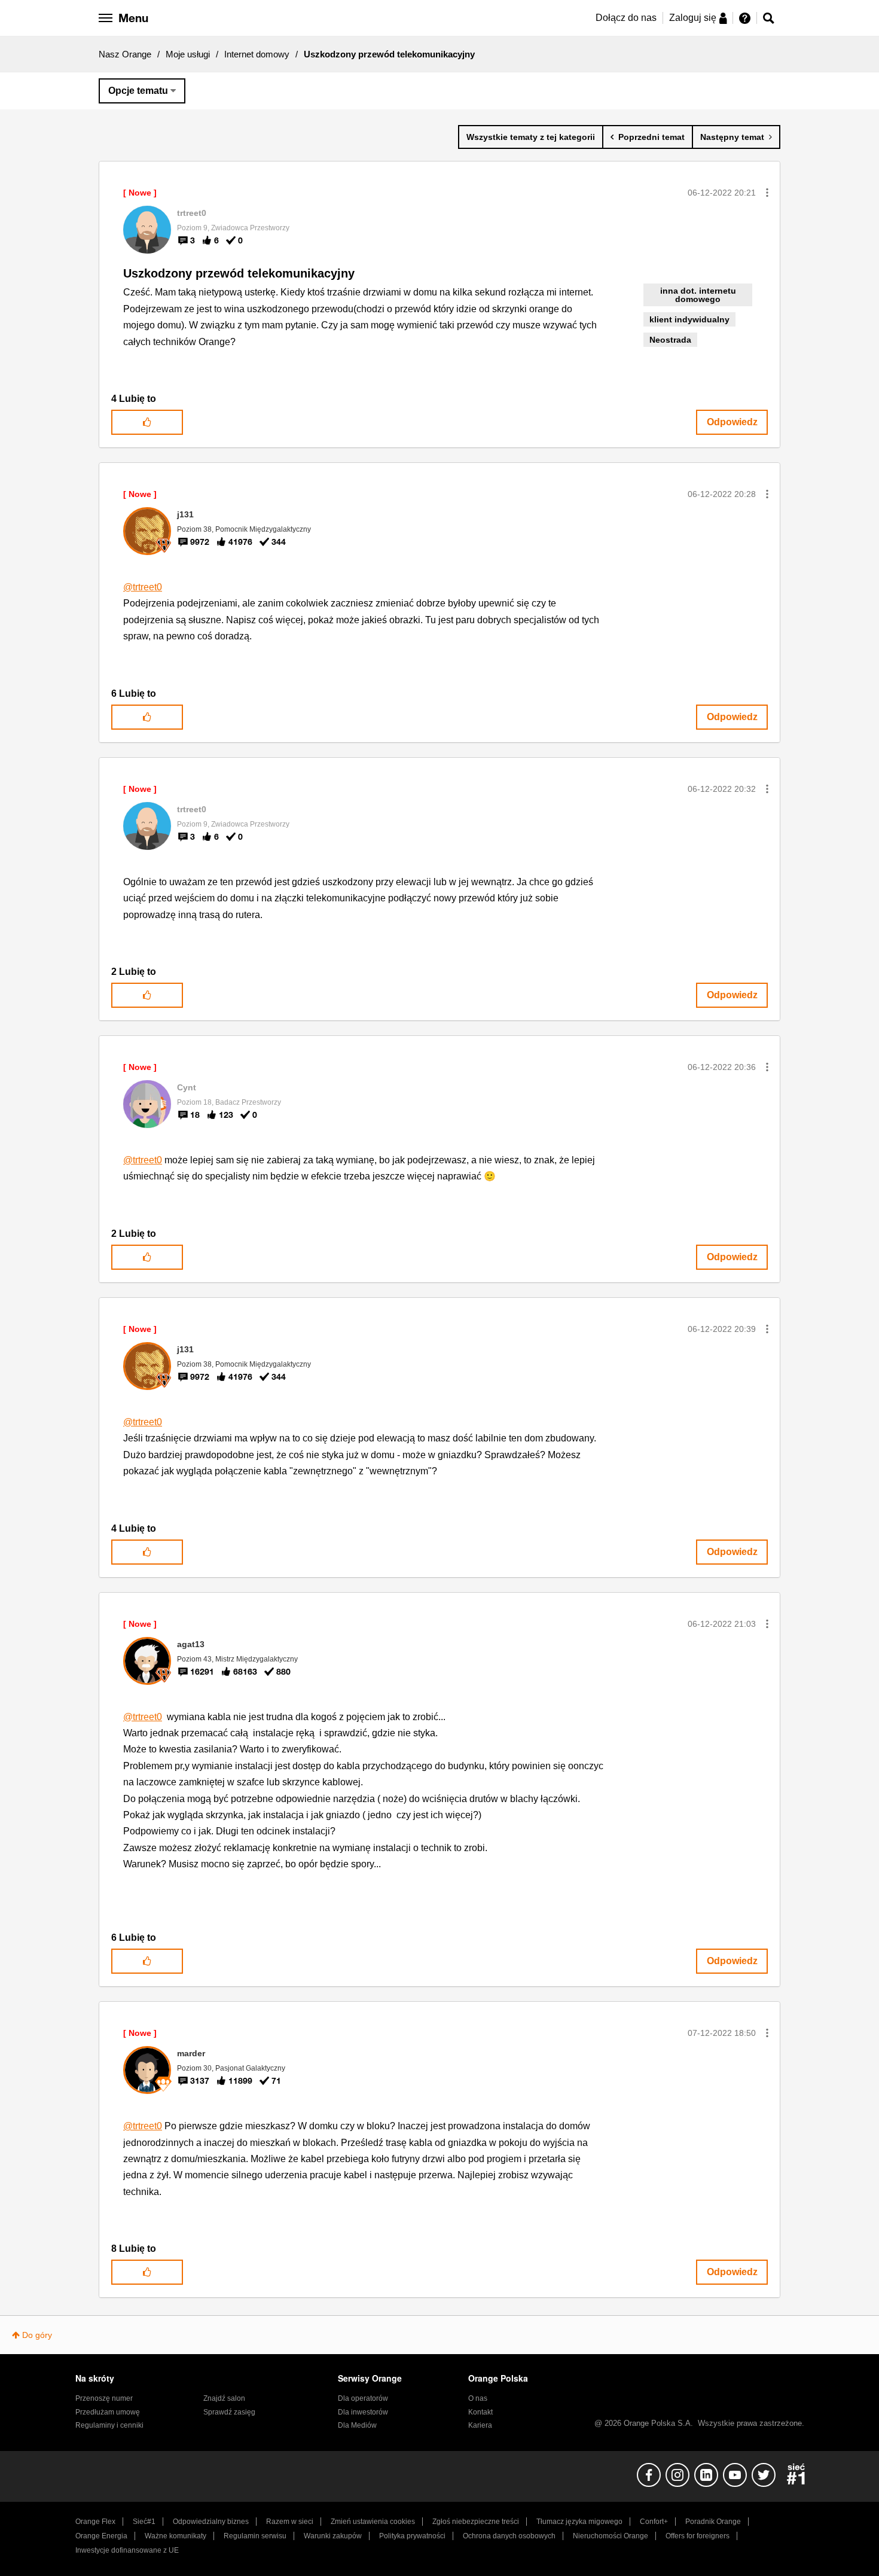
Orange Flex (95, 2522)
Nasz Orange (125, 54)
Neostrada (670, 340)
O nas (478, 2398)
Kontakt (480, 2412)
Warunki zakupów (333, 2536)
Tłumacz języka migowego (579, 2522)
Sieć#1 (144, 2522)
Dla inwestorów (363, 2412)
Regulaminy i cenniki (109, 2425)
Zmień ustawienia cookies (373, 2522)
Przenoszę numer (104, 2398)
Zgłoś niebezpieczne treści (476, 2522)
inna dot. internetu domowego (698, 295)
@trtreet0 (143, 587)
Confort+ (654, 2522)
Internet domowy (257, 54)
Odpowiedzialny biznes (211, 2522)
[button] (767, 193)
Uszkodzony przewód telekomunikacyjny (239, 273)
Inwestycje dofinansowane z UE (127, 2550)
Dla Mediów (357, 2425)
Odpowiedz (732, 422)
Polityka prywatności (412, 2536)
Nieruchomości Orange (611, 2536)
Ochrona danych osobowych (509, 2536)
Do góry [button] (37, 2335)
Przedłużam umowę (108, 2412)
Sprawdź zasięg (229, 2412)
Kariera (480, 2425)
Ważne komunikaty (176, 2536)
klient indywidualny (689, 319)
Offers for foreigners (698, 2536)
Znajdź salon (224, 2398)
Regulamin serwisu (255, 2536)
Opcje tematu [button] (138, 91)
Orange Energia (101, 2536)
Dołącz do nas (626, 18)
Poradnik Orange (713, 2522)
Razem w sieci (290, 2522)
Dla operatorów (363, 2398)
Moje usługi (188, 54)
